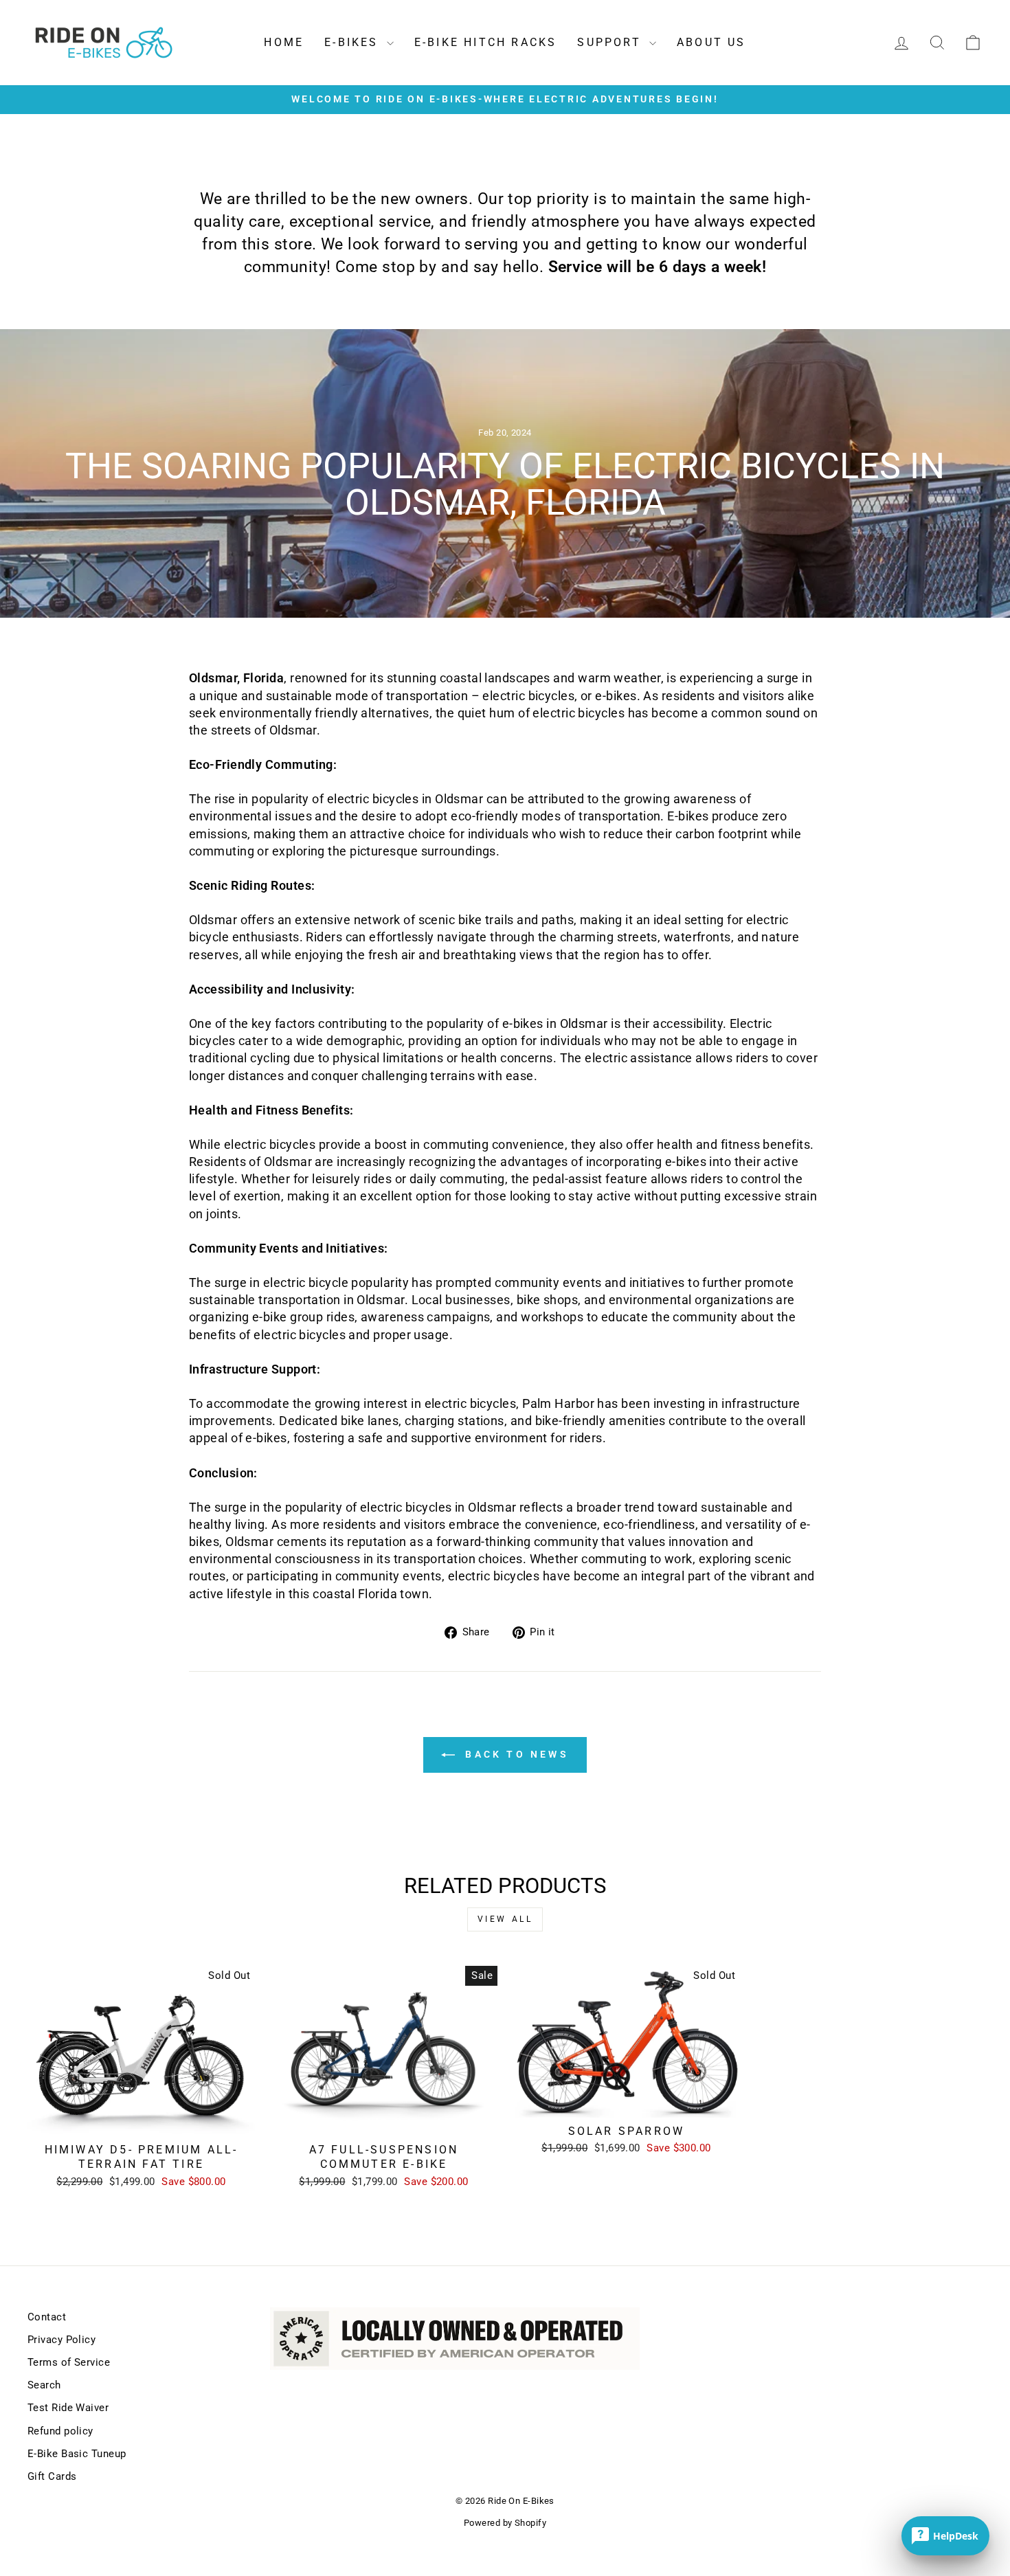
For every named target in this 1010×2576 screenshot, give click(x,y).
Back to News (515, 1754)
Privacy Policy (61, 2340)
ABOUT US (711, 42)
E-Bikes (354, 42)
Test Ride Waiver (68, 2408)
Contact (47, 2317)
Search (44, 2385)
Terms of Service (69, 2362)
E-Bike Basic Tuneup (77, 2454)
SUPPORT (611, 42)
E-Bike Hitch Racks (486, 42)
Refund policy (60, 2431)
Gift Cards (52, 2476)
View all (505, 1919)
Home (284, 42)
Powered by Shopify (505, 2523)
